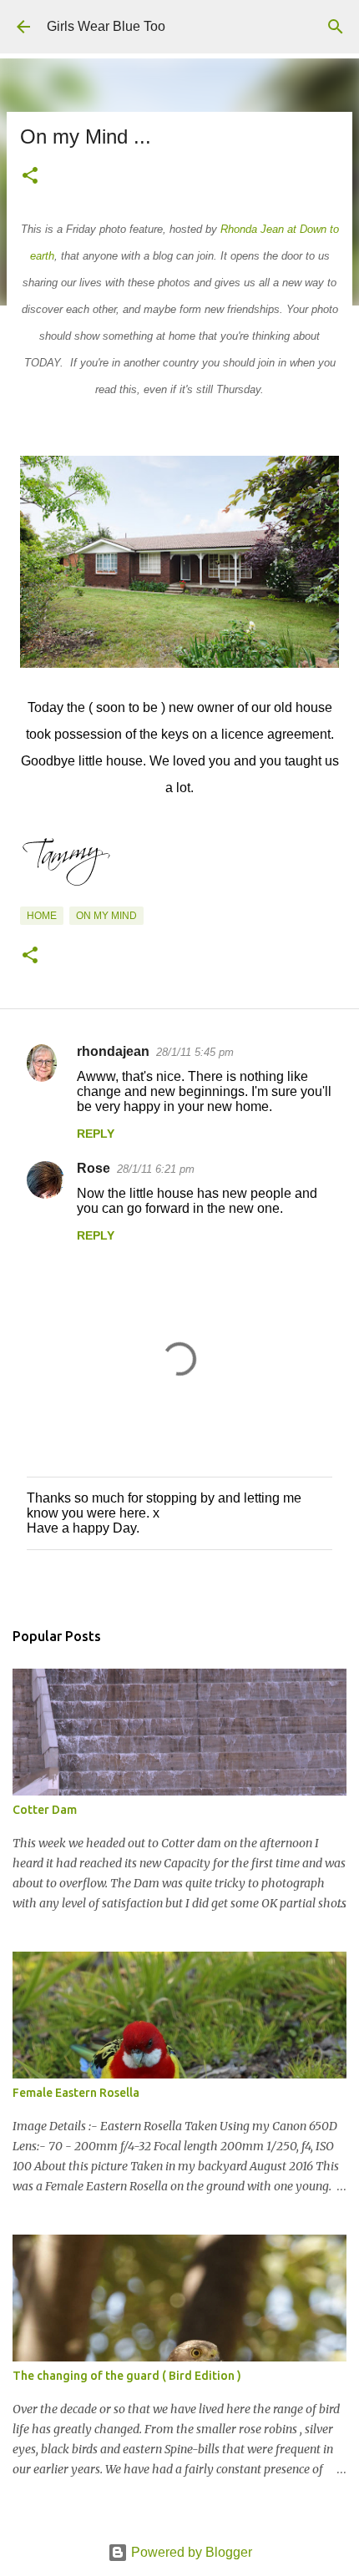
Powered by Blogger (190, 2552)
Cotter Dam (45, 1810)
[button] (30, 177)
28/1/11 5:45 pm (195, 1052)
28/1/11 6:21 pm (156, 1169)
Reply (96, 1134)
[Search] (336, 27)
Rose (94, 1168)
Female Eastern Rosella (76, 2093)
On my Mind (106, 916)
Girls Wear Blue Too (106, 26)
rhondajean (113, 1051)
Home (42, 916)
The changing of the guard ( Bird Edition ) (127, 2376)
